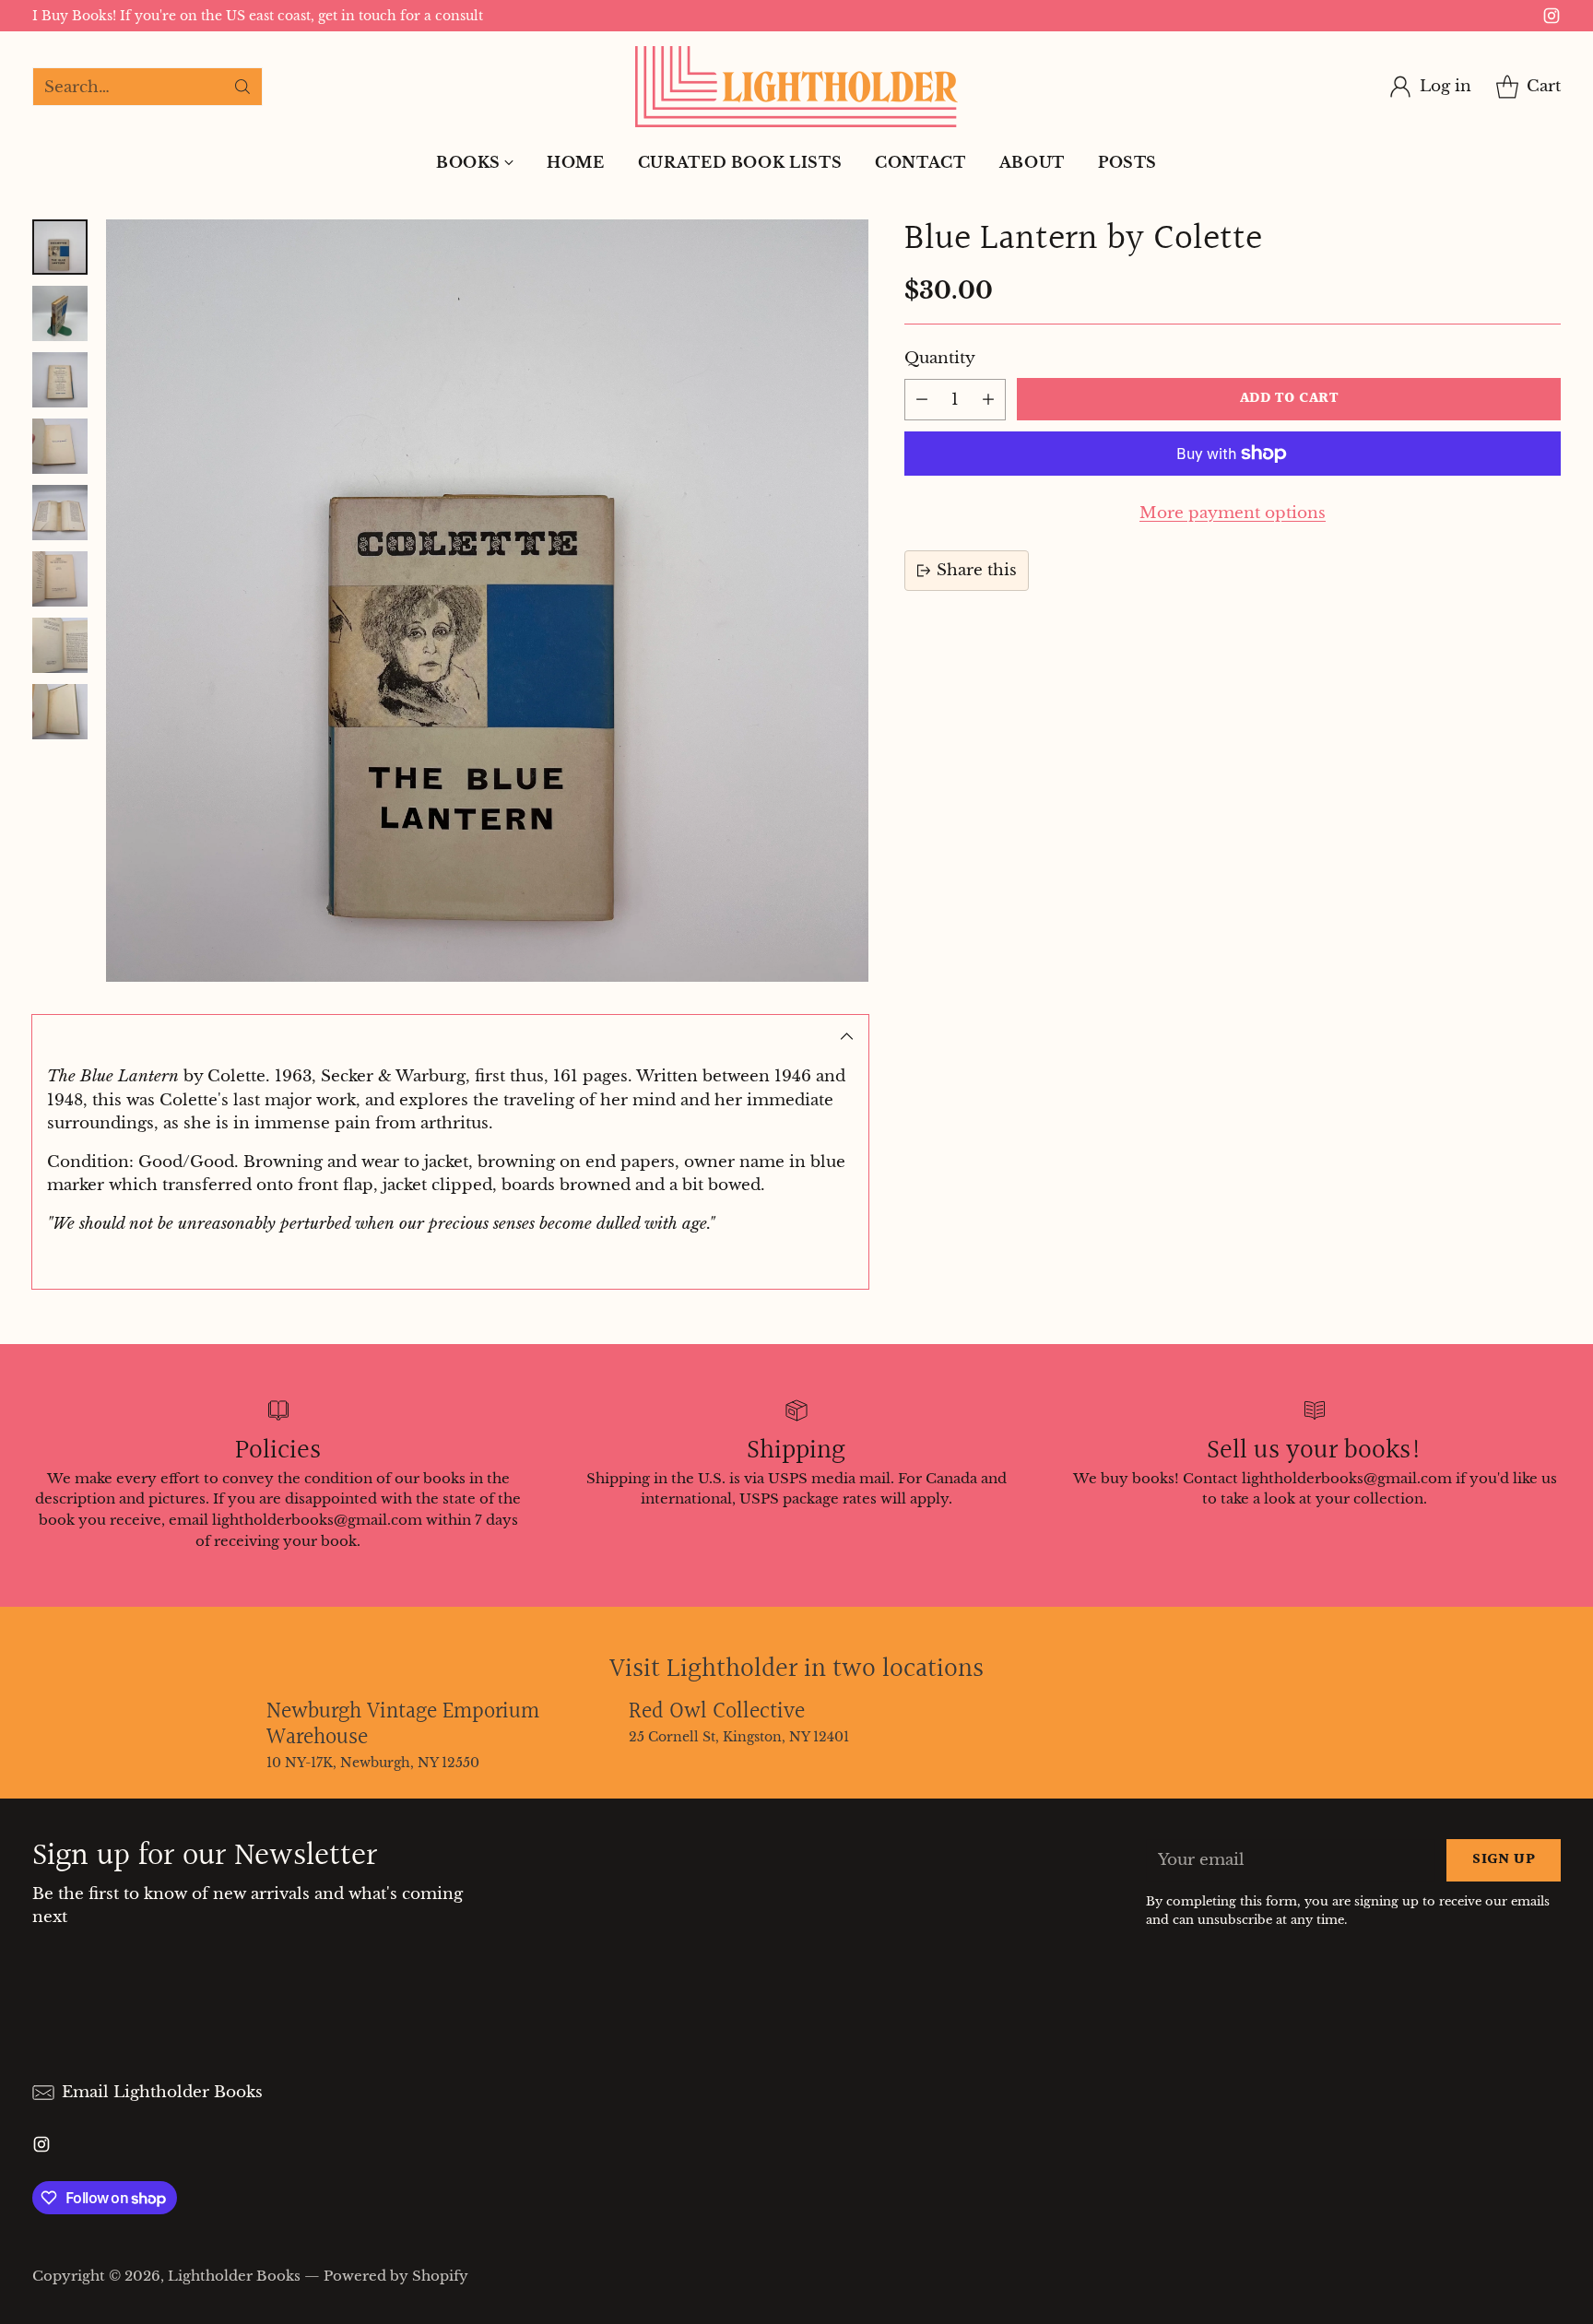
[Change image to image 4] (60, 446)
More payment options (1233, 513)
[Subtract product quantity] (922, 400)
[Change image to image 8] (60, 712)
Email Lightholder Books (162, 2092)
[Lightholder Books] (796, 87)
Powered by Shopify (396, 2276)
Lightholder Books (234, 2276)
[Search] (242, 87)
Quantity (940, 358)
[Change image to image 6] (60, 579)
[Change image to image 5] (60, 513)
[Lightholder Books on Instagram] (1552, 19)
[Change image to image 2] (60, 313)
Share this (977, 570)
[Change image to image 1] (60, 247)
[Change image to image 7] (60, 645)
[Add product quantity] (988, 400)
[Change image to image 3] (60, 380)
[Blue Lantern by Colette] (487, 601)
